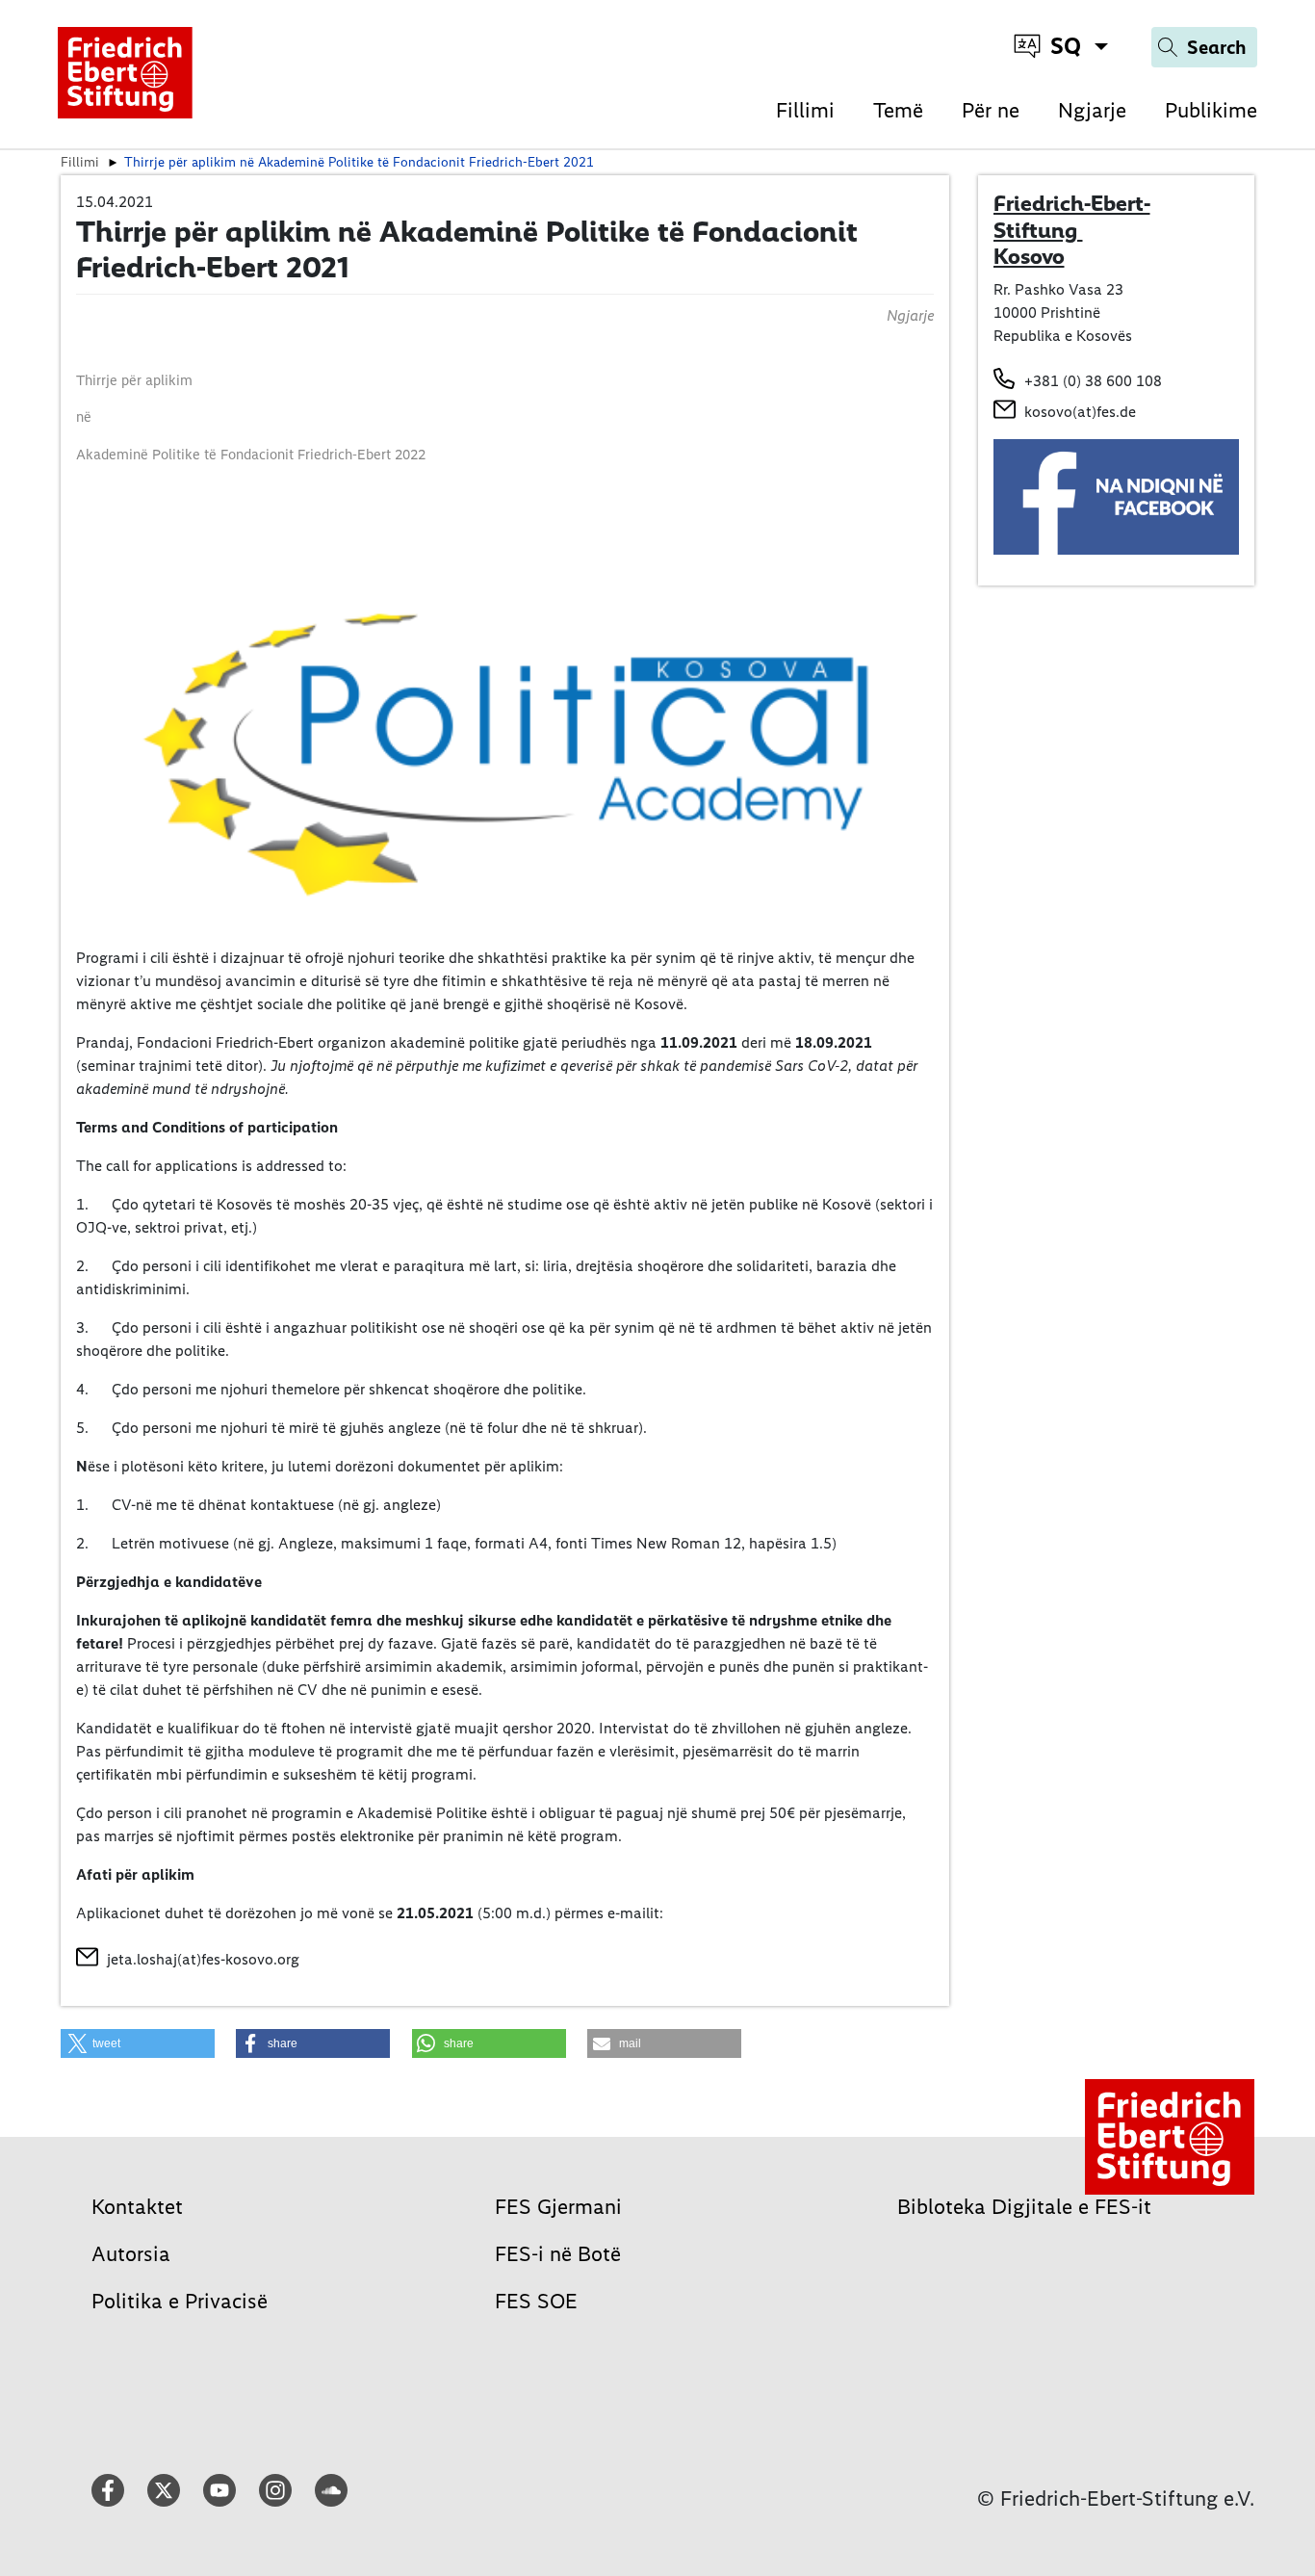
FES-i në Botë (558, 2254)
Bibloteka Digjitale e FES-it (1024, 2207)
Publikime (1211, 110)
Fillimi (805, 110)
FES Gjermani (558, 2207)
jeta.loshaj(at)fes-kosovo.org (203, 1959)
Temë (898, 110)
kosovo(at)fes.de (1080, 412)
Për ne (991, 110)
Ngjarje (1092, 110)
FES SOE (536, 2301)
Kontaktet (137, 2207)
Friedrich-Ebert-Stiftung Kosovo (1072, 230)
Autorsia (131, 2254)
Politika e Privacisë (180, 2301)
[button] (138, 2043)
